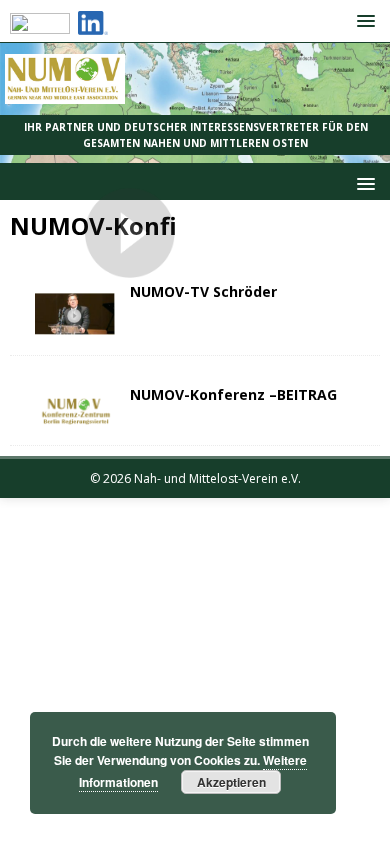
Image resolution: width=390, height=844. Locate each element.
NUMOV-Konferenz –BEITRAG (233, 394)
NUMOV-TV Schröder (203, 291)
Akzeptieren (231, 782)
